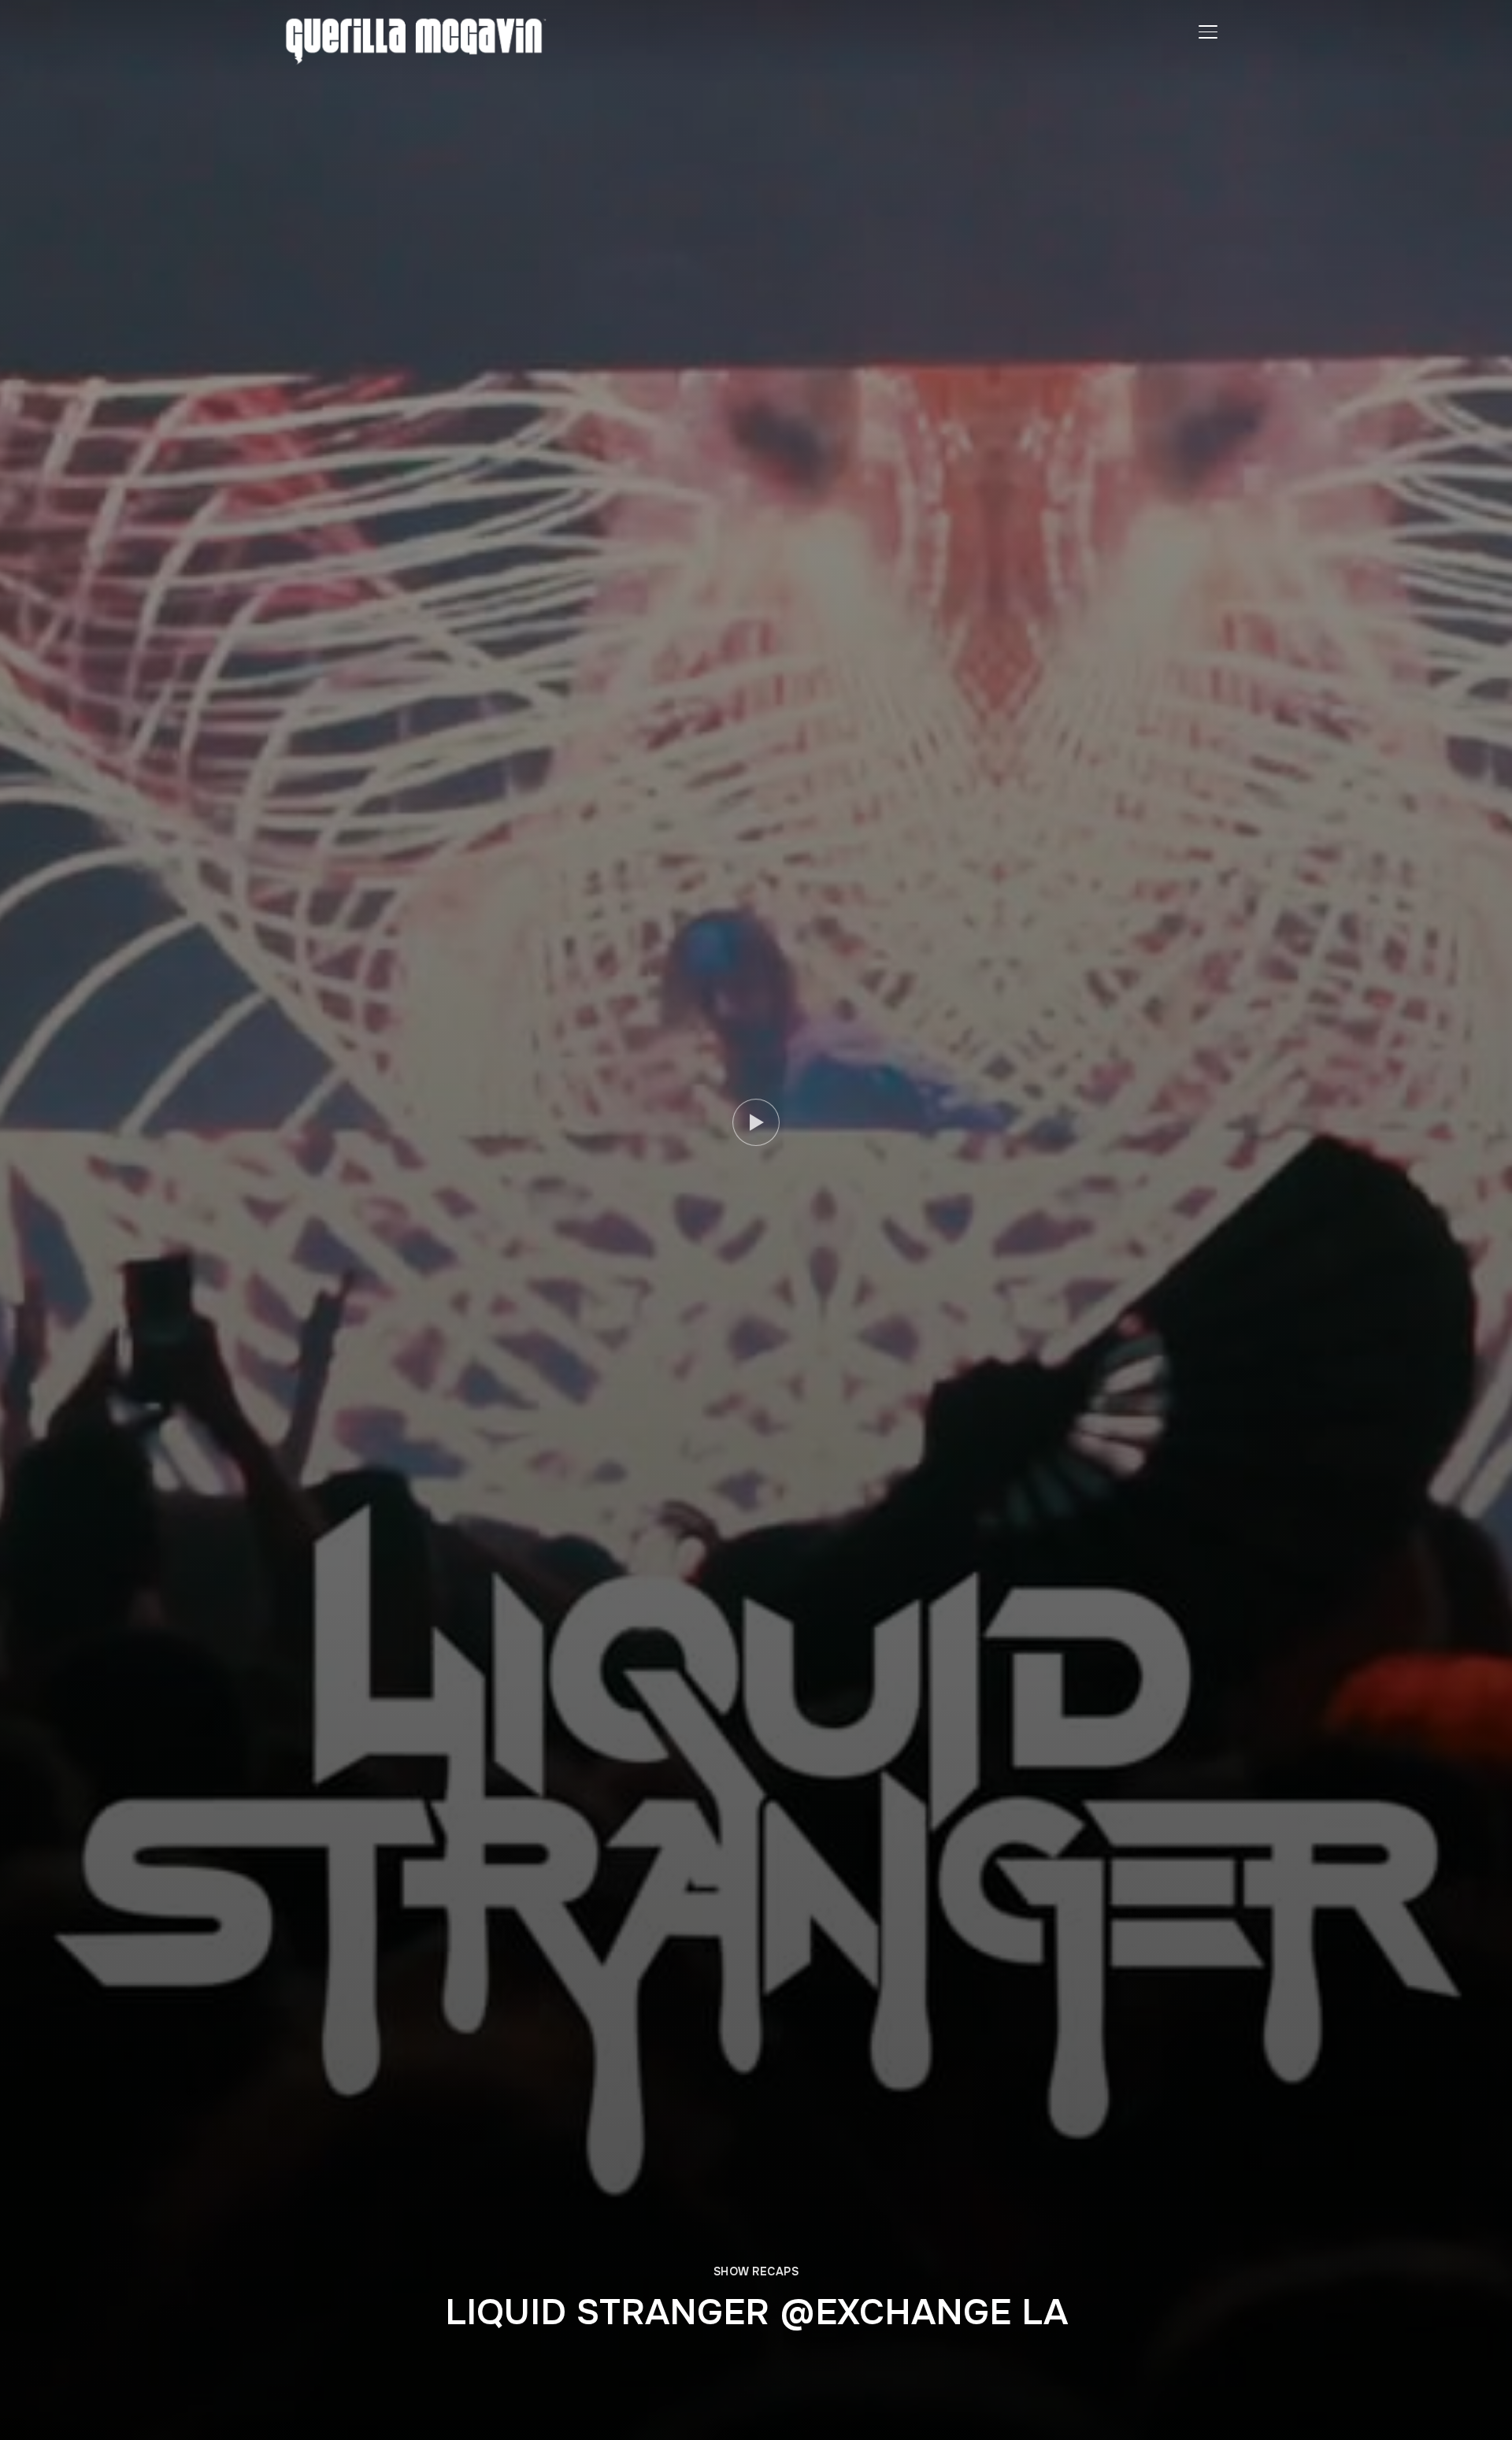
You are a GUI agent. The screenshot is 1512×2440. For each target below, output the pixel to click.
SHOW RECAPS (756, 2271)
